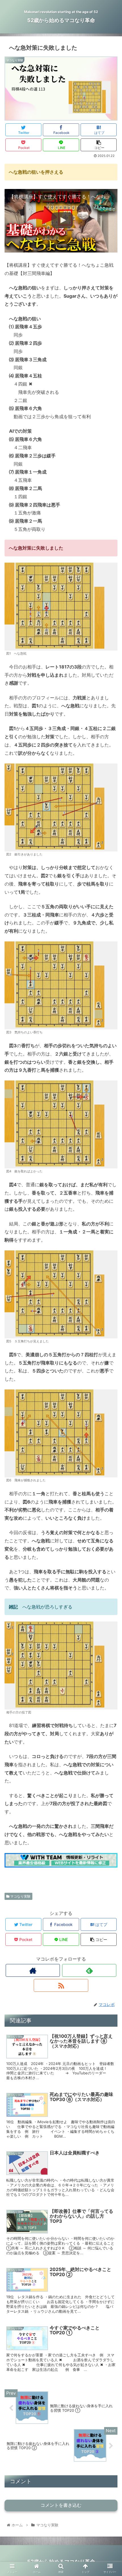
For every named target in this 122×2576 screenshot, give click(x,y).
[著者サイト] (33, 1970)
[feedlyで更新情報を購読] (89, 1970)
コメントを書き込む (61, 2505)
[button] (110, 1300)
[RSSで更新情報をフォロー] (61, 1985)
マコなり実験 (20, 1896)
